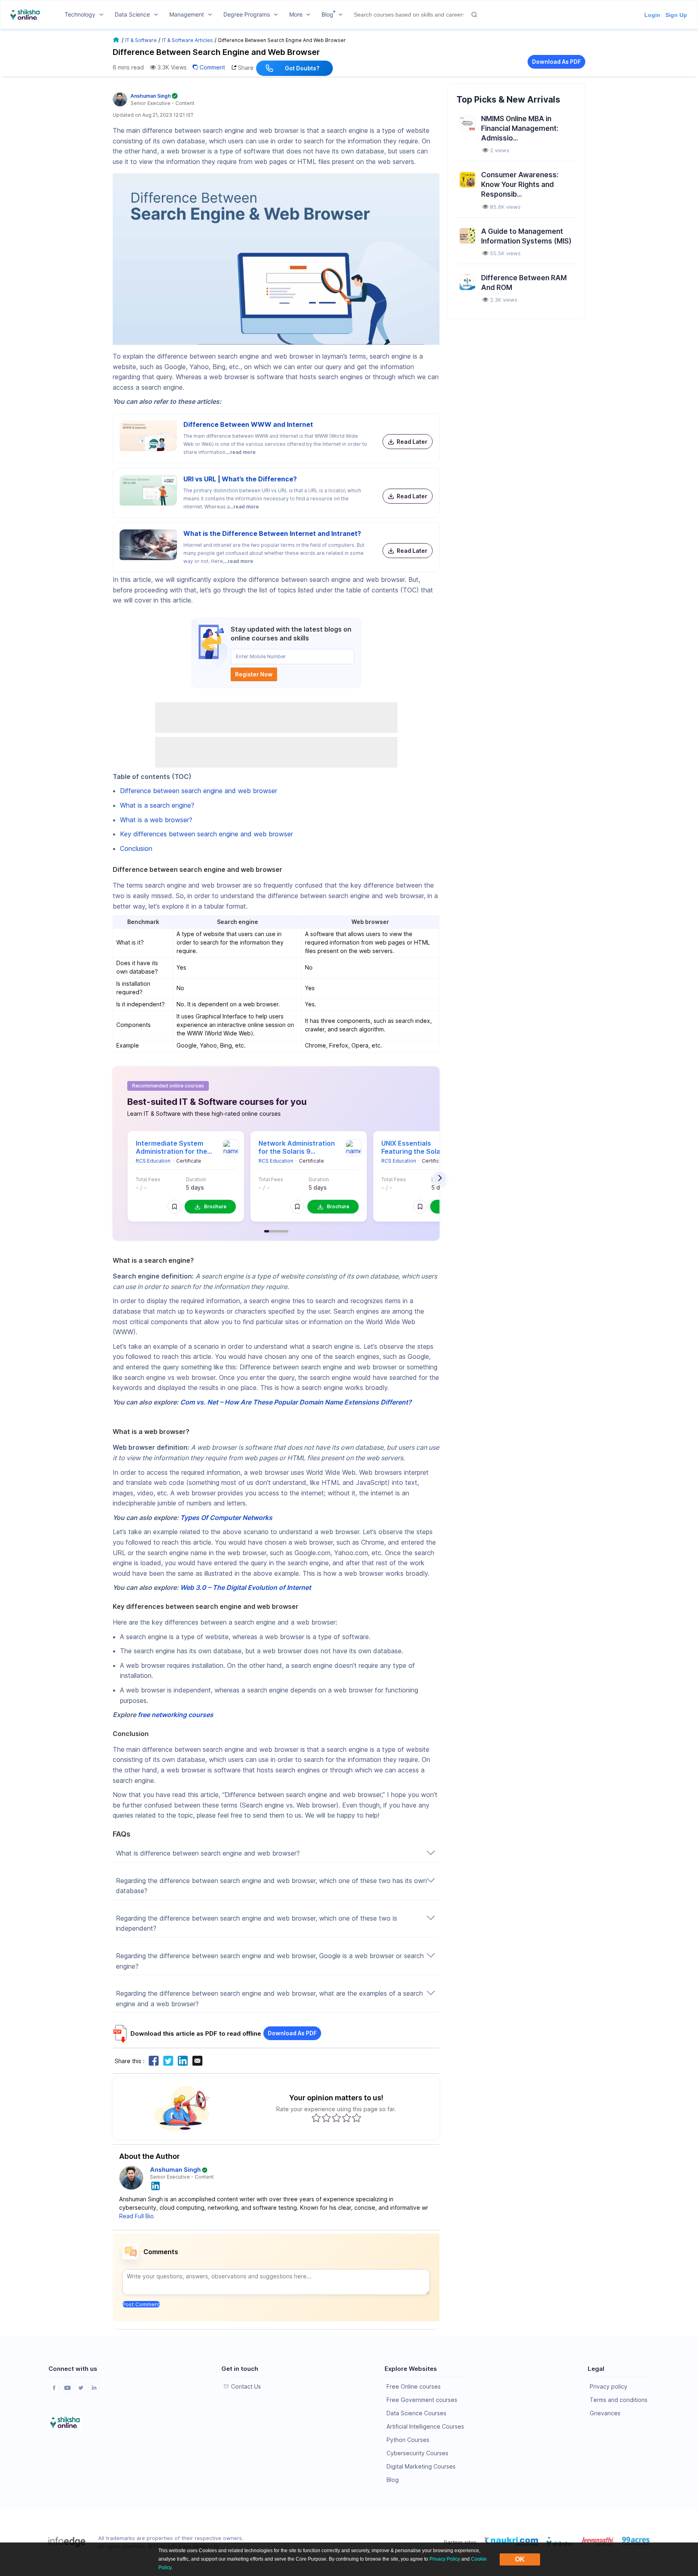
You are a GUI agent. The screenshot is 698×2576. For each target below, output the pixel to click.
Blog (393, 2480)
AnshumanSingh (151, 96)
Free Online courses (414, 2386)
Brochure (215, 1206)
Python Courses (408, 2440)
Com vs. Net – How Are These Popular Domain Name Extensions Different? (296, 1402)
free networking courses (176, 1715)
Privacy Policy (445, 2559)
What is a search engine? (157, 805)
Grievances (605, 2413)
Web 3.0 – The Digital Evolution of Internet (246, 1587)
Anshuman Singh (175, 2170)
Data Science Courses (416, 2413)
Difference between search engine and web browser (199, 791)
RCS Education (153, 1161)
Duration (196, 1179)
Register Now (254, 674)
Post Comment (141, 2304)
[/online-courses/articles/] (117, 40)
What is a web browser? (156, 820)
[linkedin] (156, 2185)
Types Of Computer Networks (226, 1518)
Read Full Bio (137, 2216)
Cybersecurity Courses (417, 2453)
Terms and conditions (619, 2400)
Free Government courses (422, 2400)
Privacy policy (609, 2386)
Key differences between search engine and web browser (206, 834)
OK (520, 2559)
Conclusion (136, 848)
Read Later (412, 442)
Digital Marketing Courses (421, 2466)
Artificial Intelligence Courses (425, 2426)
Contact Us (246, 2386)
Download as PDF (556, 62)
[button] (174, 1207)
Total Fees (148, 1179)
